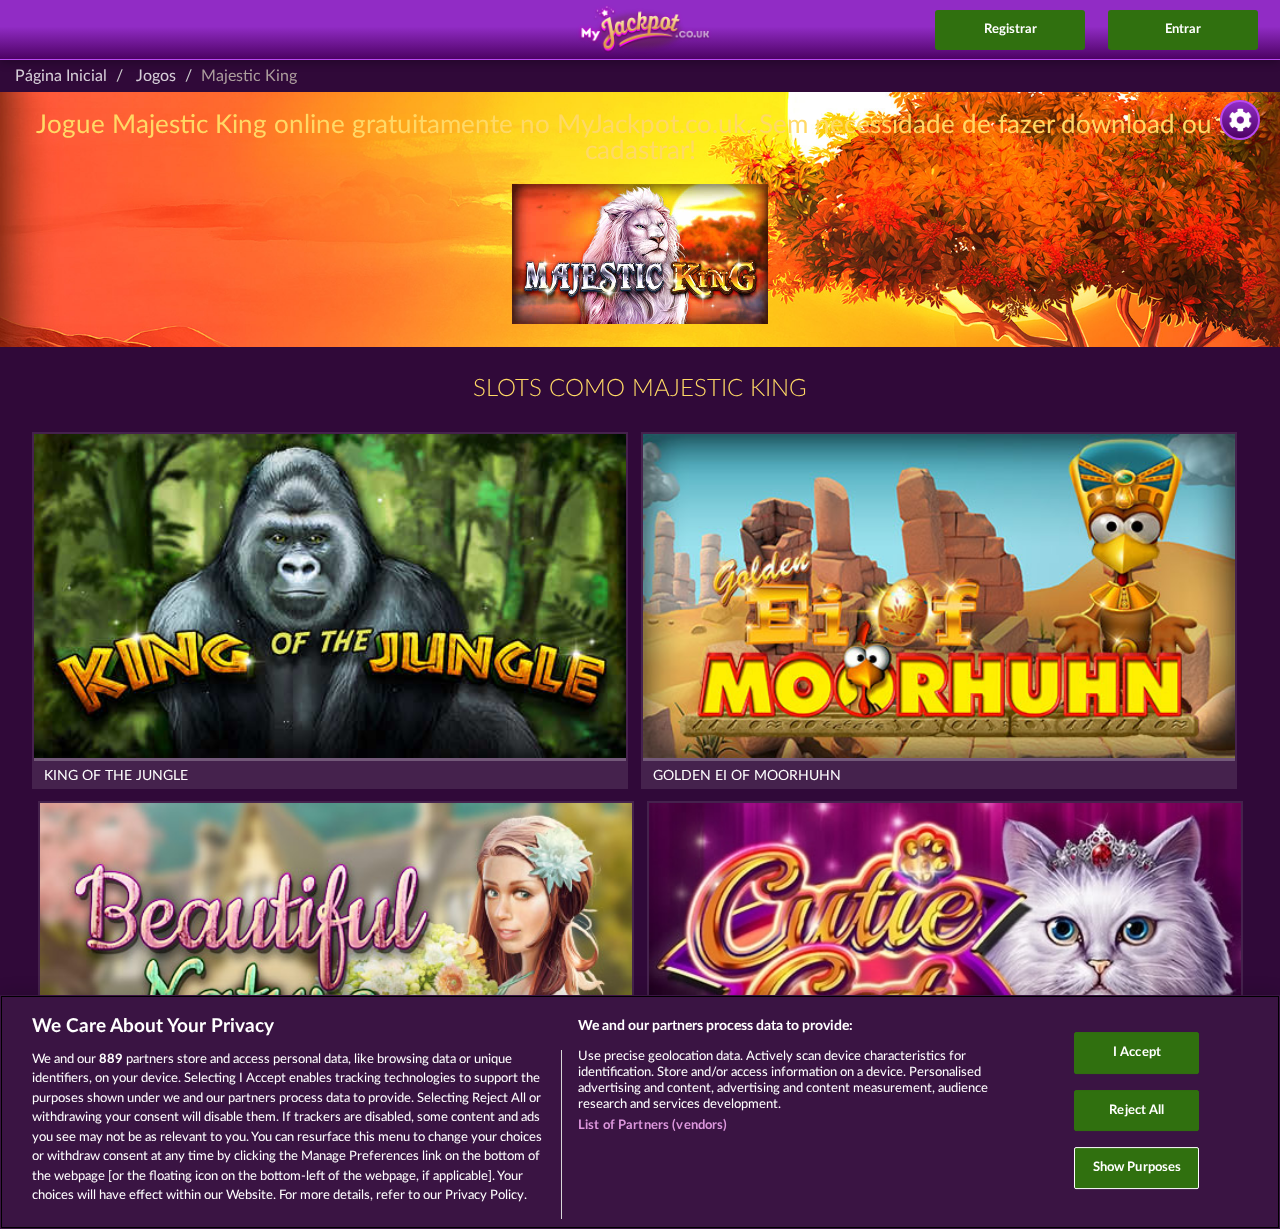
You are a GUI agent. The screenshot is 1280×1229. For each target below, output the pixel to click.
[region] (640, 1112)
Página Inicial (61, 76)
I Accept (1137, 1052)
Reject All (1136, 1110)
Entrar (1183, 29)
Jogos (156, 76)
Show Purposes (1137, 1167)
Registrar (1010, 29)
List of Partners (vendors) (652, 1125)
